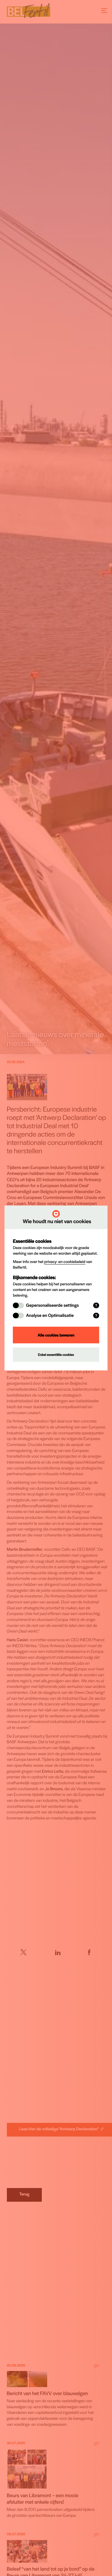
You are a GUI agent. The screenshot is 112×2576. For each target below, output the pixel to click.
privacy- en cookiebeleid (65, 1261)
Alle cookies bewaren (56, 1335)
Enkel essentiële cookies (56, 1355)
